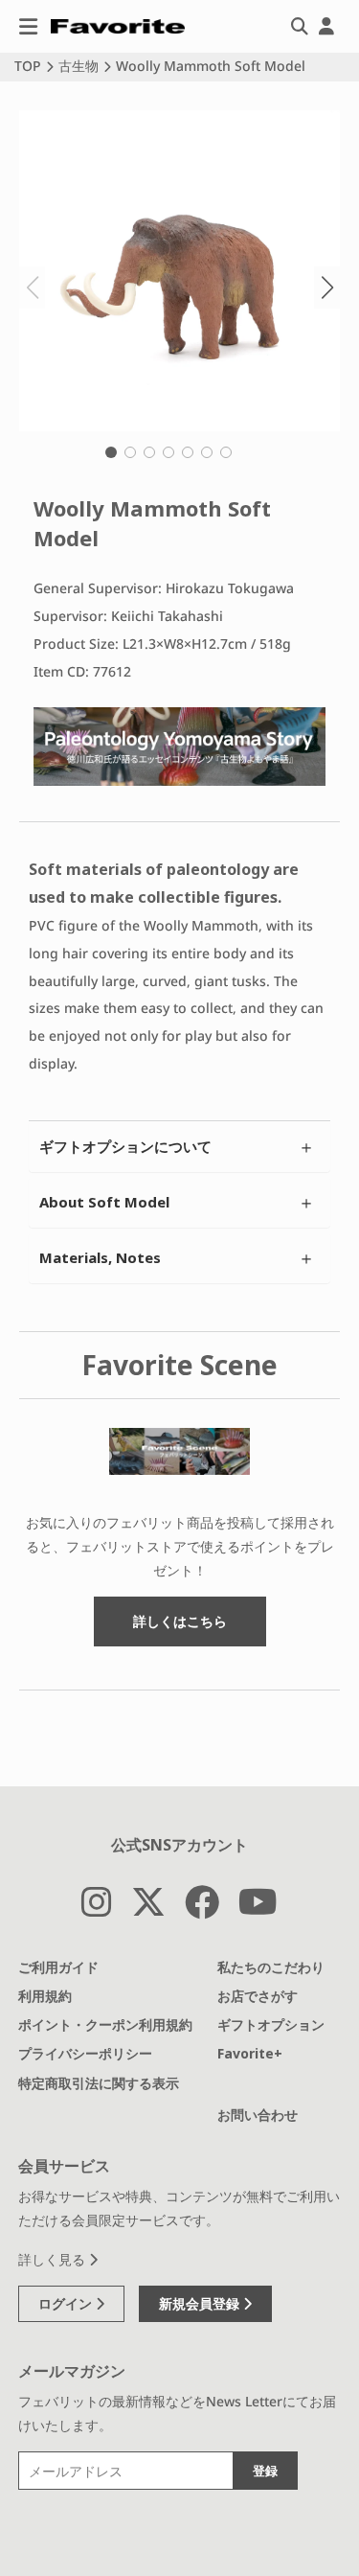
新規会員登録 (201, 2303)
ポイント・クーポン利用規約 (105, 2024)
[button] (111, 452)
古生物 (79, 66)
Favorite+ (250, 2053)
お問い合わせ (258, 2115)
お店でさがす (258, 1996)
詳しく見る (54, 2259)
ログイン (67, 2303)
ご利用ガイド (58, 1967)
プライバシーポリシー (85, 2053)
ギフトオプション (271, 2024)
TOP (28, 66)
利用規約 (45, 1996)
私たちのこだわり (271, 1967)
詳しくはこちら (180, 1621)
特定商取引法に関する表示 (99, 2083)
